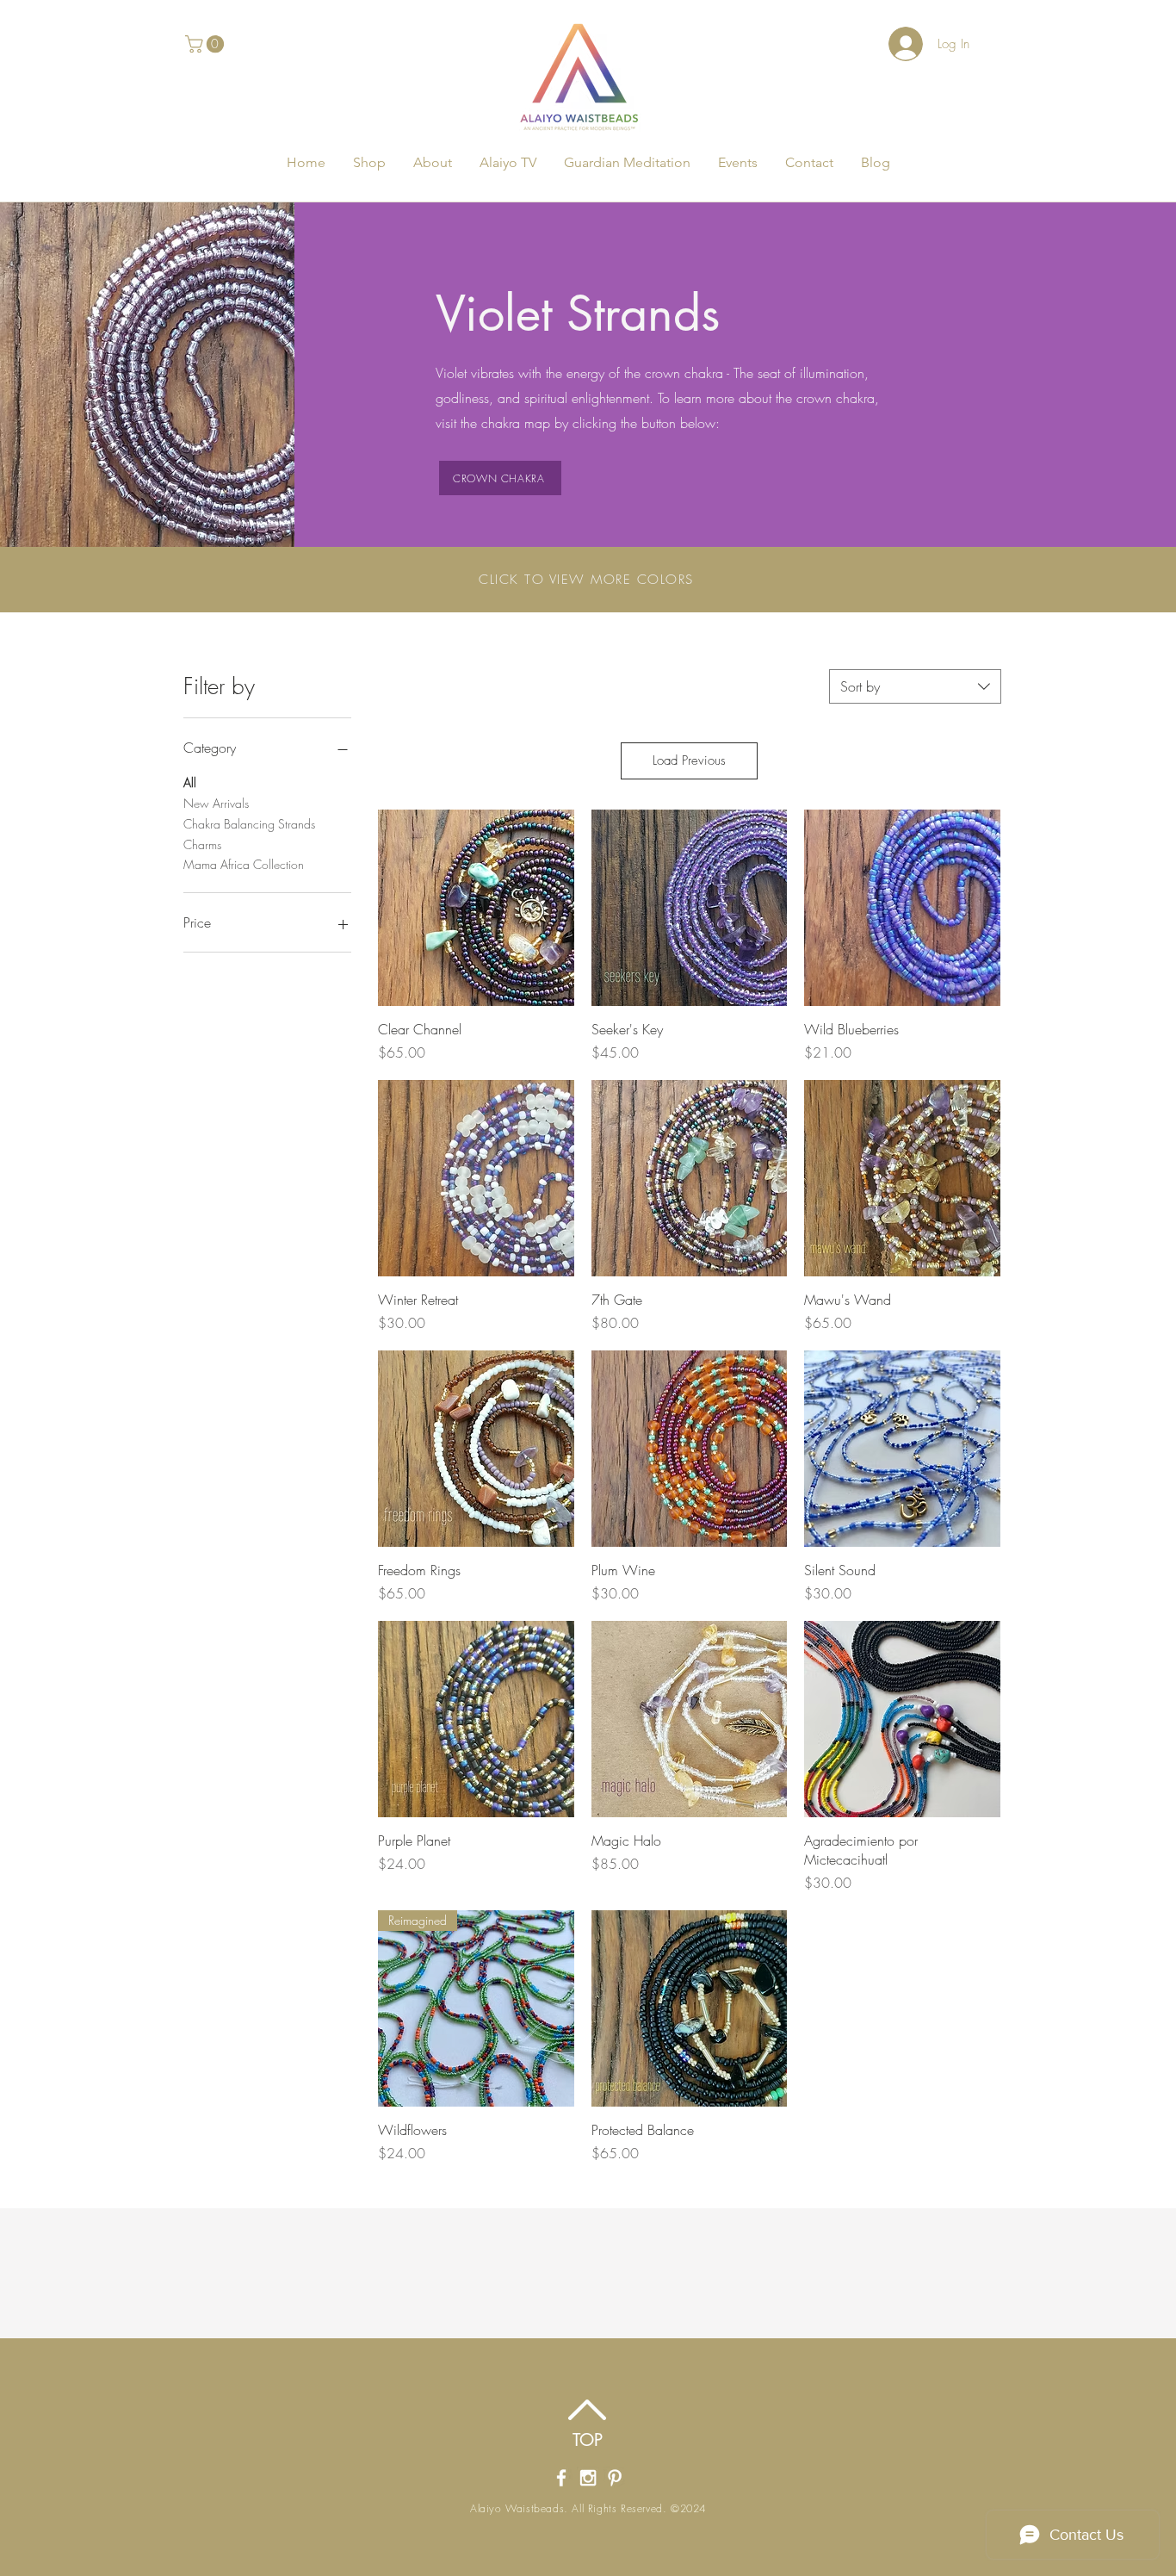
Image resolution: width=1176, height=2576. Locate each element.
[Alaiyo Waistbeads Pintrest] (615, 2478)
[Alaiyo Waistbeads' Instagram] (588, 2478)
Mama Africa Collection (244, 864)
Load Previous (689, 760)
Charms (202, 844)
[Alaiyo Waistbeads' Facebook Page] (561, 2478)
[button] (207, 44)
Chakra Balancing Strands (249, 824)
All (190, 782)
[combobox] (915, 686)
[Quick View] (476, 908)
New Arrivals (216, 803)
